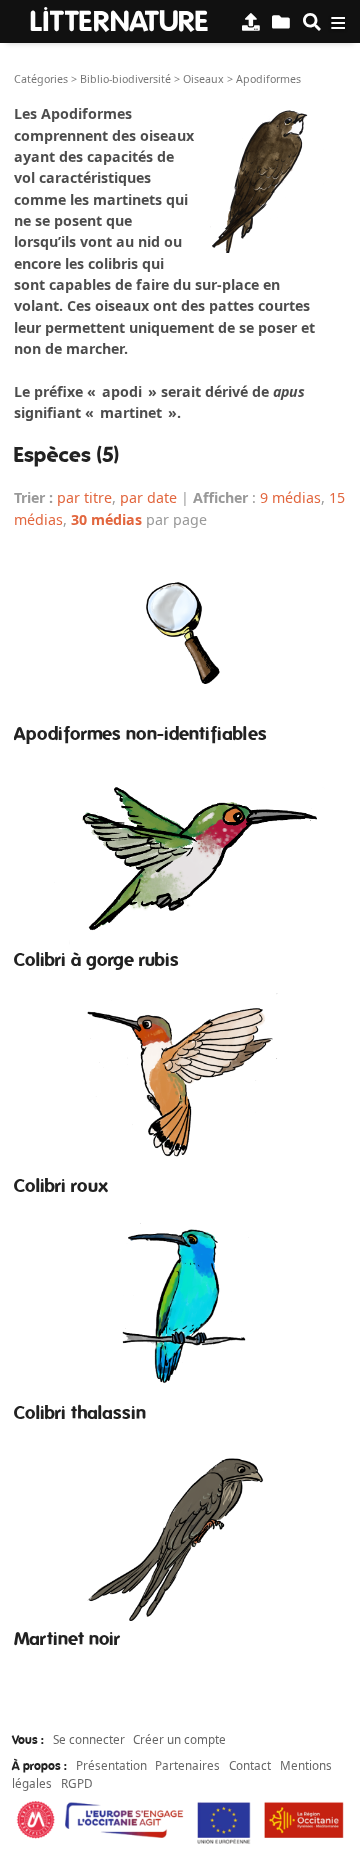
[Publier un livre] (251, 21)
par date (148, 497)
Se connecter (89, 1739)
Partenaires (187, 1765)
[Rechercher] (312, 21)
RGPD (77, 1783)
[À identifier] (281, 21)
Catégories (41, 79)
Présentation (111, 1765)
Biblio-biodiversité (125, 79)
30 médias (106, 519)
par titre (84, 497)
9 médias (290, 497)
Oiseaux (203, 79)
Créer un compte (179, 1739)
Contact (250, 1765)
